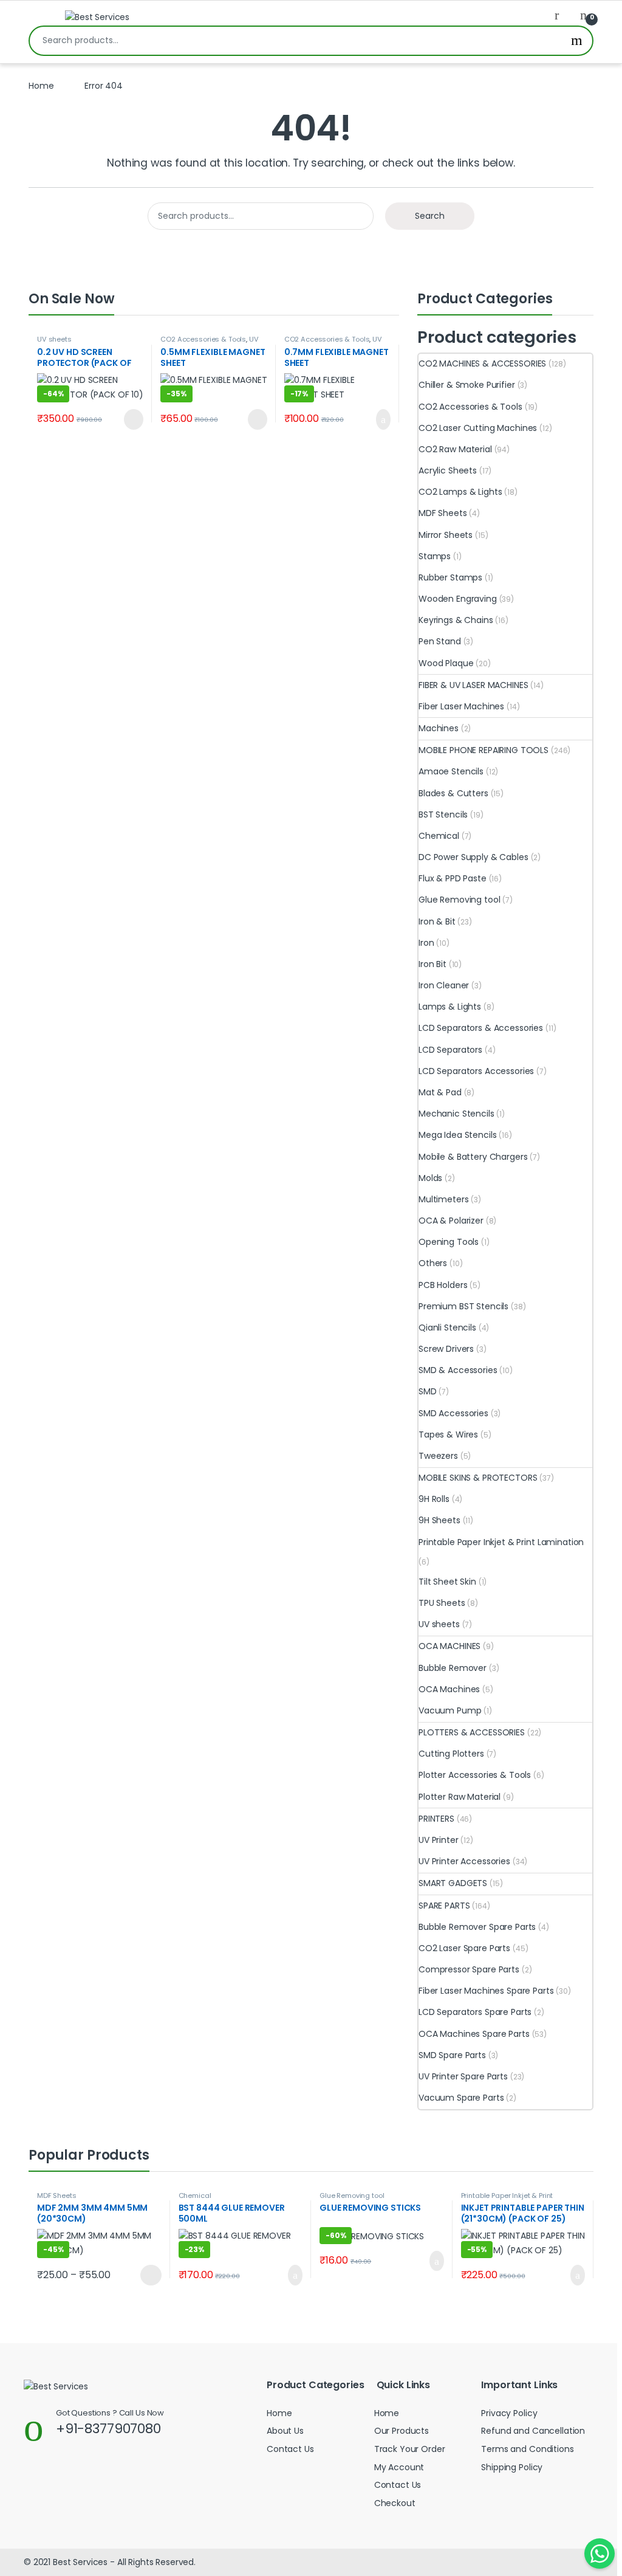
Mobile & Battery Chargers (473, 1157)
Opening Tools (449, 1242)
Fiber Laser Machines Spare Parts (486, 1991)
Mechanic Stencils (456, 1114)
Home (41, 86)
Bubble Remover (453, 1668)
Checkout (395, 2503)
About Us (285, 2431)
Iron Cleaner (444, 985)
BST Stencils (443, 814)
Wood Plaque (446, 663)
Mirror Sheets (446, 535)
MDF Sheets (443, 513)
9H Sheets (439, 1520)
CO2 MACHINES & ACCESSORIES (482, 363)
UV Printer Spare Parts (463, 2076)
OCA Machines (449, 1689)
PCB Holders (443, 1285)
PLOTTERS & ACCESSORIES (472, 1732)
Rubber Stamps (450, 577)
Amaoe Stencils (451, 771)
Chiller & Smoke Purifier (467, 385)
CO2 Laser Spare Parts (464, 1948)
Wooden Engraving (458, 599)
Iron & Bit (437, 921)
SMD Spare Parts (452, 2055)
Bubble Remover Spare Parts (477, 1927)
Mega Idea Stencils (457, 1135)
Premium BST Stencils (463, 1306)
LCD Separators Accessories (476, 1071)
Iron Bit (432, 964)
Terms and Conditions (527, 2449)
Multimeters (443, 1199)
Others (433, 1263)
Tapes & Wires (448, 1434)
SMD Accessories (453, 1413)
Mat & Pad (440, 1092)
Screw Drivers (446, 1349)
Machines (439, 728)
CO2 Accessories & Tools (203, 339)
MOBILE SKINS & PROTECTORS (478, 1478)
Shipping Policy (512, 2467)
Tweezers (438, 1456)
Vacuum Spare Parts (461, 2098)
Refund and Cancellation (533, 2431)
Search (577, 41)
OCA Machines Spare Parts (474, 2034)
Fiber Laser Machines (461, 706)
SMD (428, 1391)
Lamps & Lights (450, 1007)
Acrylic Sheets (448, 470)
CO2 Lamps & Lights (460, 492)
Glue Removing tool (459, 900)
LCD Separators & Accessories (481, 1028)
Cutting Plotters (451, 1754)
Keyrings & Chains (456, 620)
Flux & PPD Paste (453, 878)
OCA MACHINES (449, 1646)
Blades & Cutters (453, 793)
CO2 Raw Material (455, 449)
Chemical (439, 836)
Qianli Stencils (447, 1328)
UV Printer (439, 1840)
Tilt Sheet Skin (447, 1582)
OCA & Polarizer (451, 1221)
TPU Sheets (442, 1603)
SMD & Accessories (458, 1370)
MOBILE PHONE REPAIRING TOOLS (484, 750)
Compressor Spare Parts (469, 1969)
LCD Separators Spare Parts (475, 2012)
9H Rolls (434, 1499)
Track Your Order (410, 2449)
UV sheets (54, 339)
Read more (132, 419)
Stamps (435, 556)
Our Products (402, 2431)
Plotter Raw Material (460, 1797)
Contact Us (290, 2449)
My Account (399, 2467)
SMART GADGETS (453, 1883)
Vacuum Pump (450, 1710)
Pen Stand (440, 641)
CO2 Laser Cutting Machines (478, 428)
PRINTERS (436, 1819)
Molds (430, 1178)
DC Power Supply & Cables (473, 857)
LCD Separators (450, 1050)
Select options (145, 2275)
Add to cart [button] (382, 419)
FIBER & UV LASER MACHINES (473, 685)
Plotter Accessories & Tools (475, 1775)
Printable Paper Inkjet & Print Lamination (501, 1542)
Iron (426, 943)
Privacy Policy (509, 2413)
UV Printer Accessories (209, 343)
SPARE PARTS (444, 1906)
